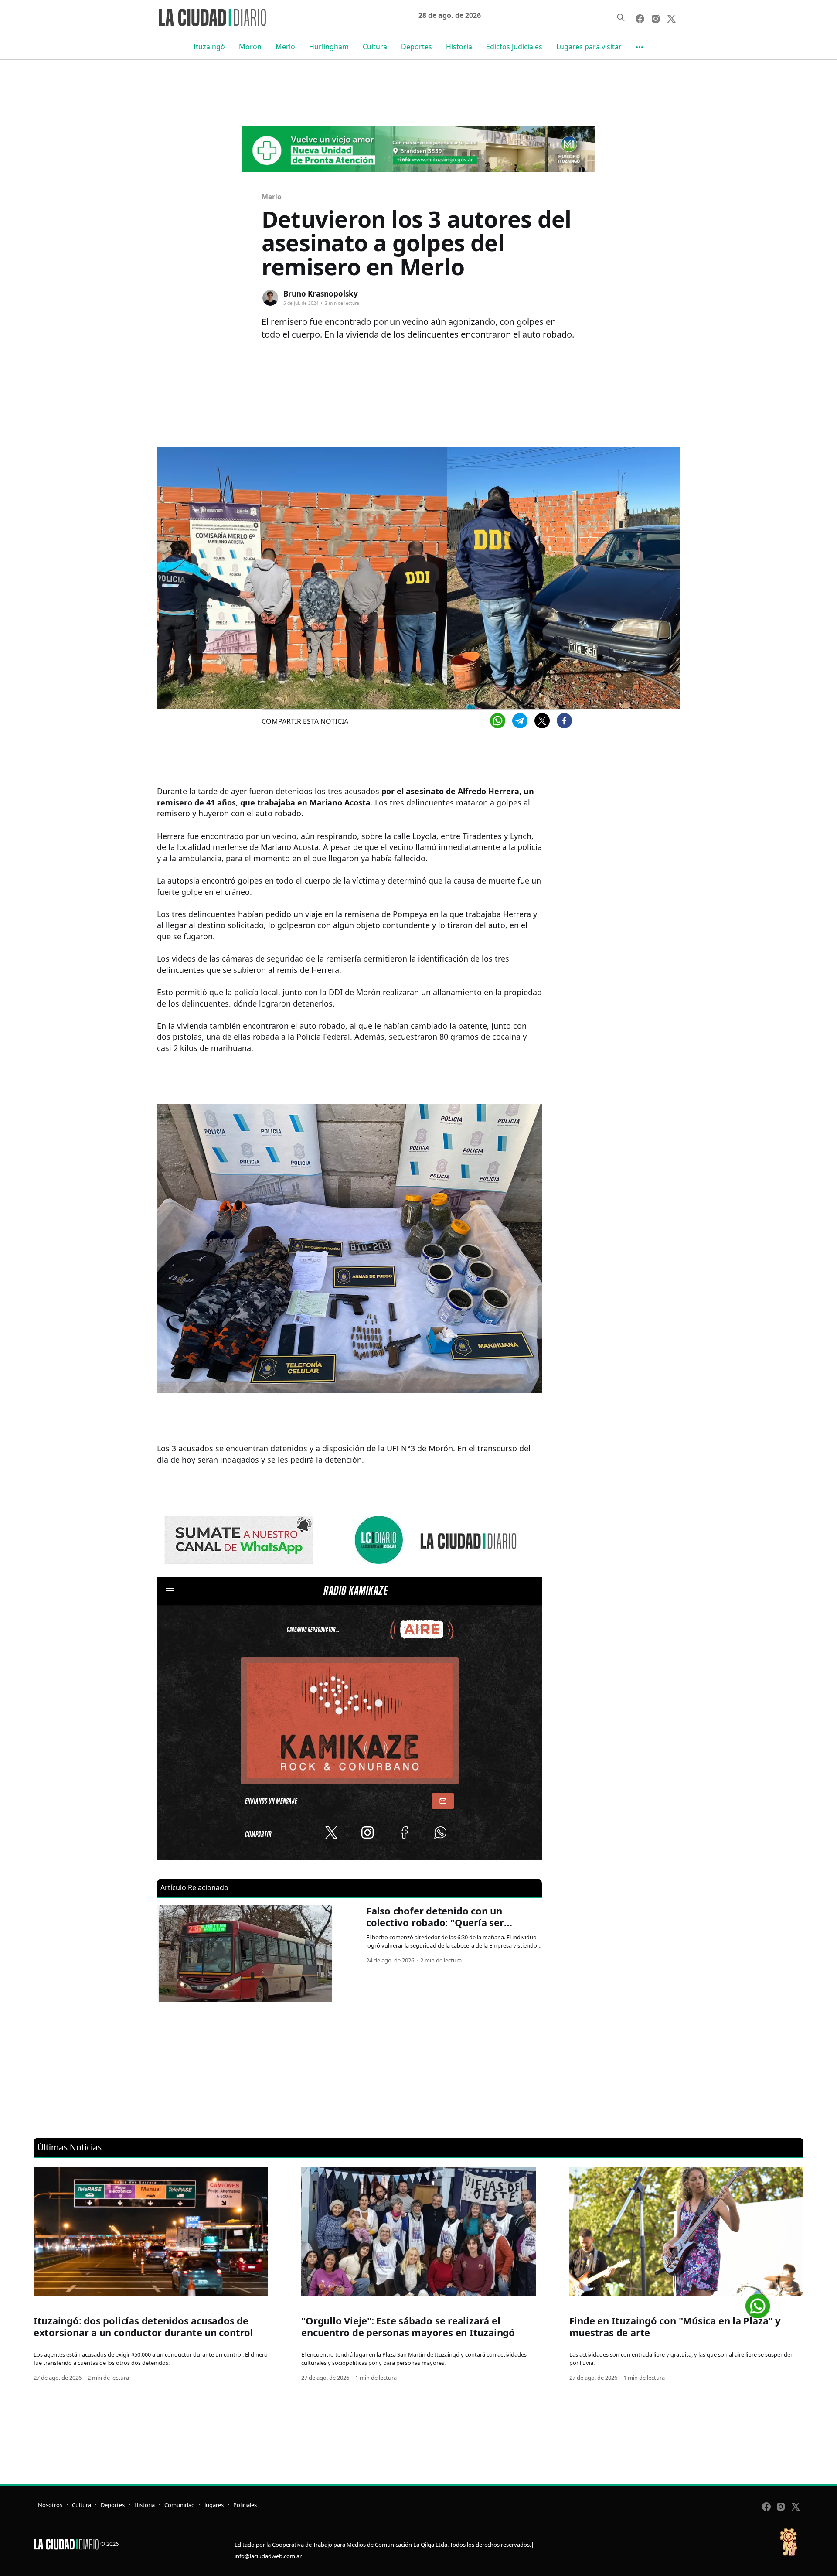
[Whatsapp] (498, 721)
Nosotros (50, 2505)
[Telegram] (520, 721)
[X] (542, 721)
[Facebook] (564, 721)
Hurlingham (329, 47)
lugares (214, 2505)
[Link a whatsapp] (758, 2303)
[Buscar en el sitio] (621, 17)
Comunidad (180, 2505)
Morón (250, 47)
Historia (459, 47)
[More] (640, 47)
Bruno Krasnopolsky (321, 294)
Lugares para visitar (589, 47)
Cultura (375, 47)
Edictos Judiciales (514, 47)
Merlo (285, 47)
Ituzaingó (209, 47)
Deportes (417, 47)
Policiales (245, 2505)
